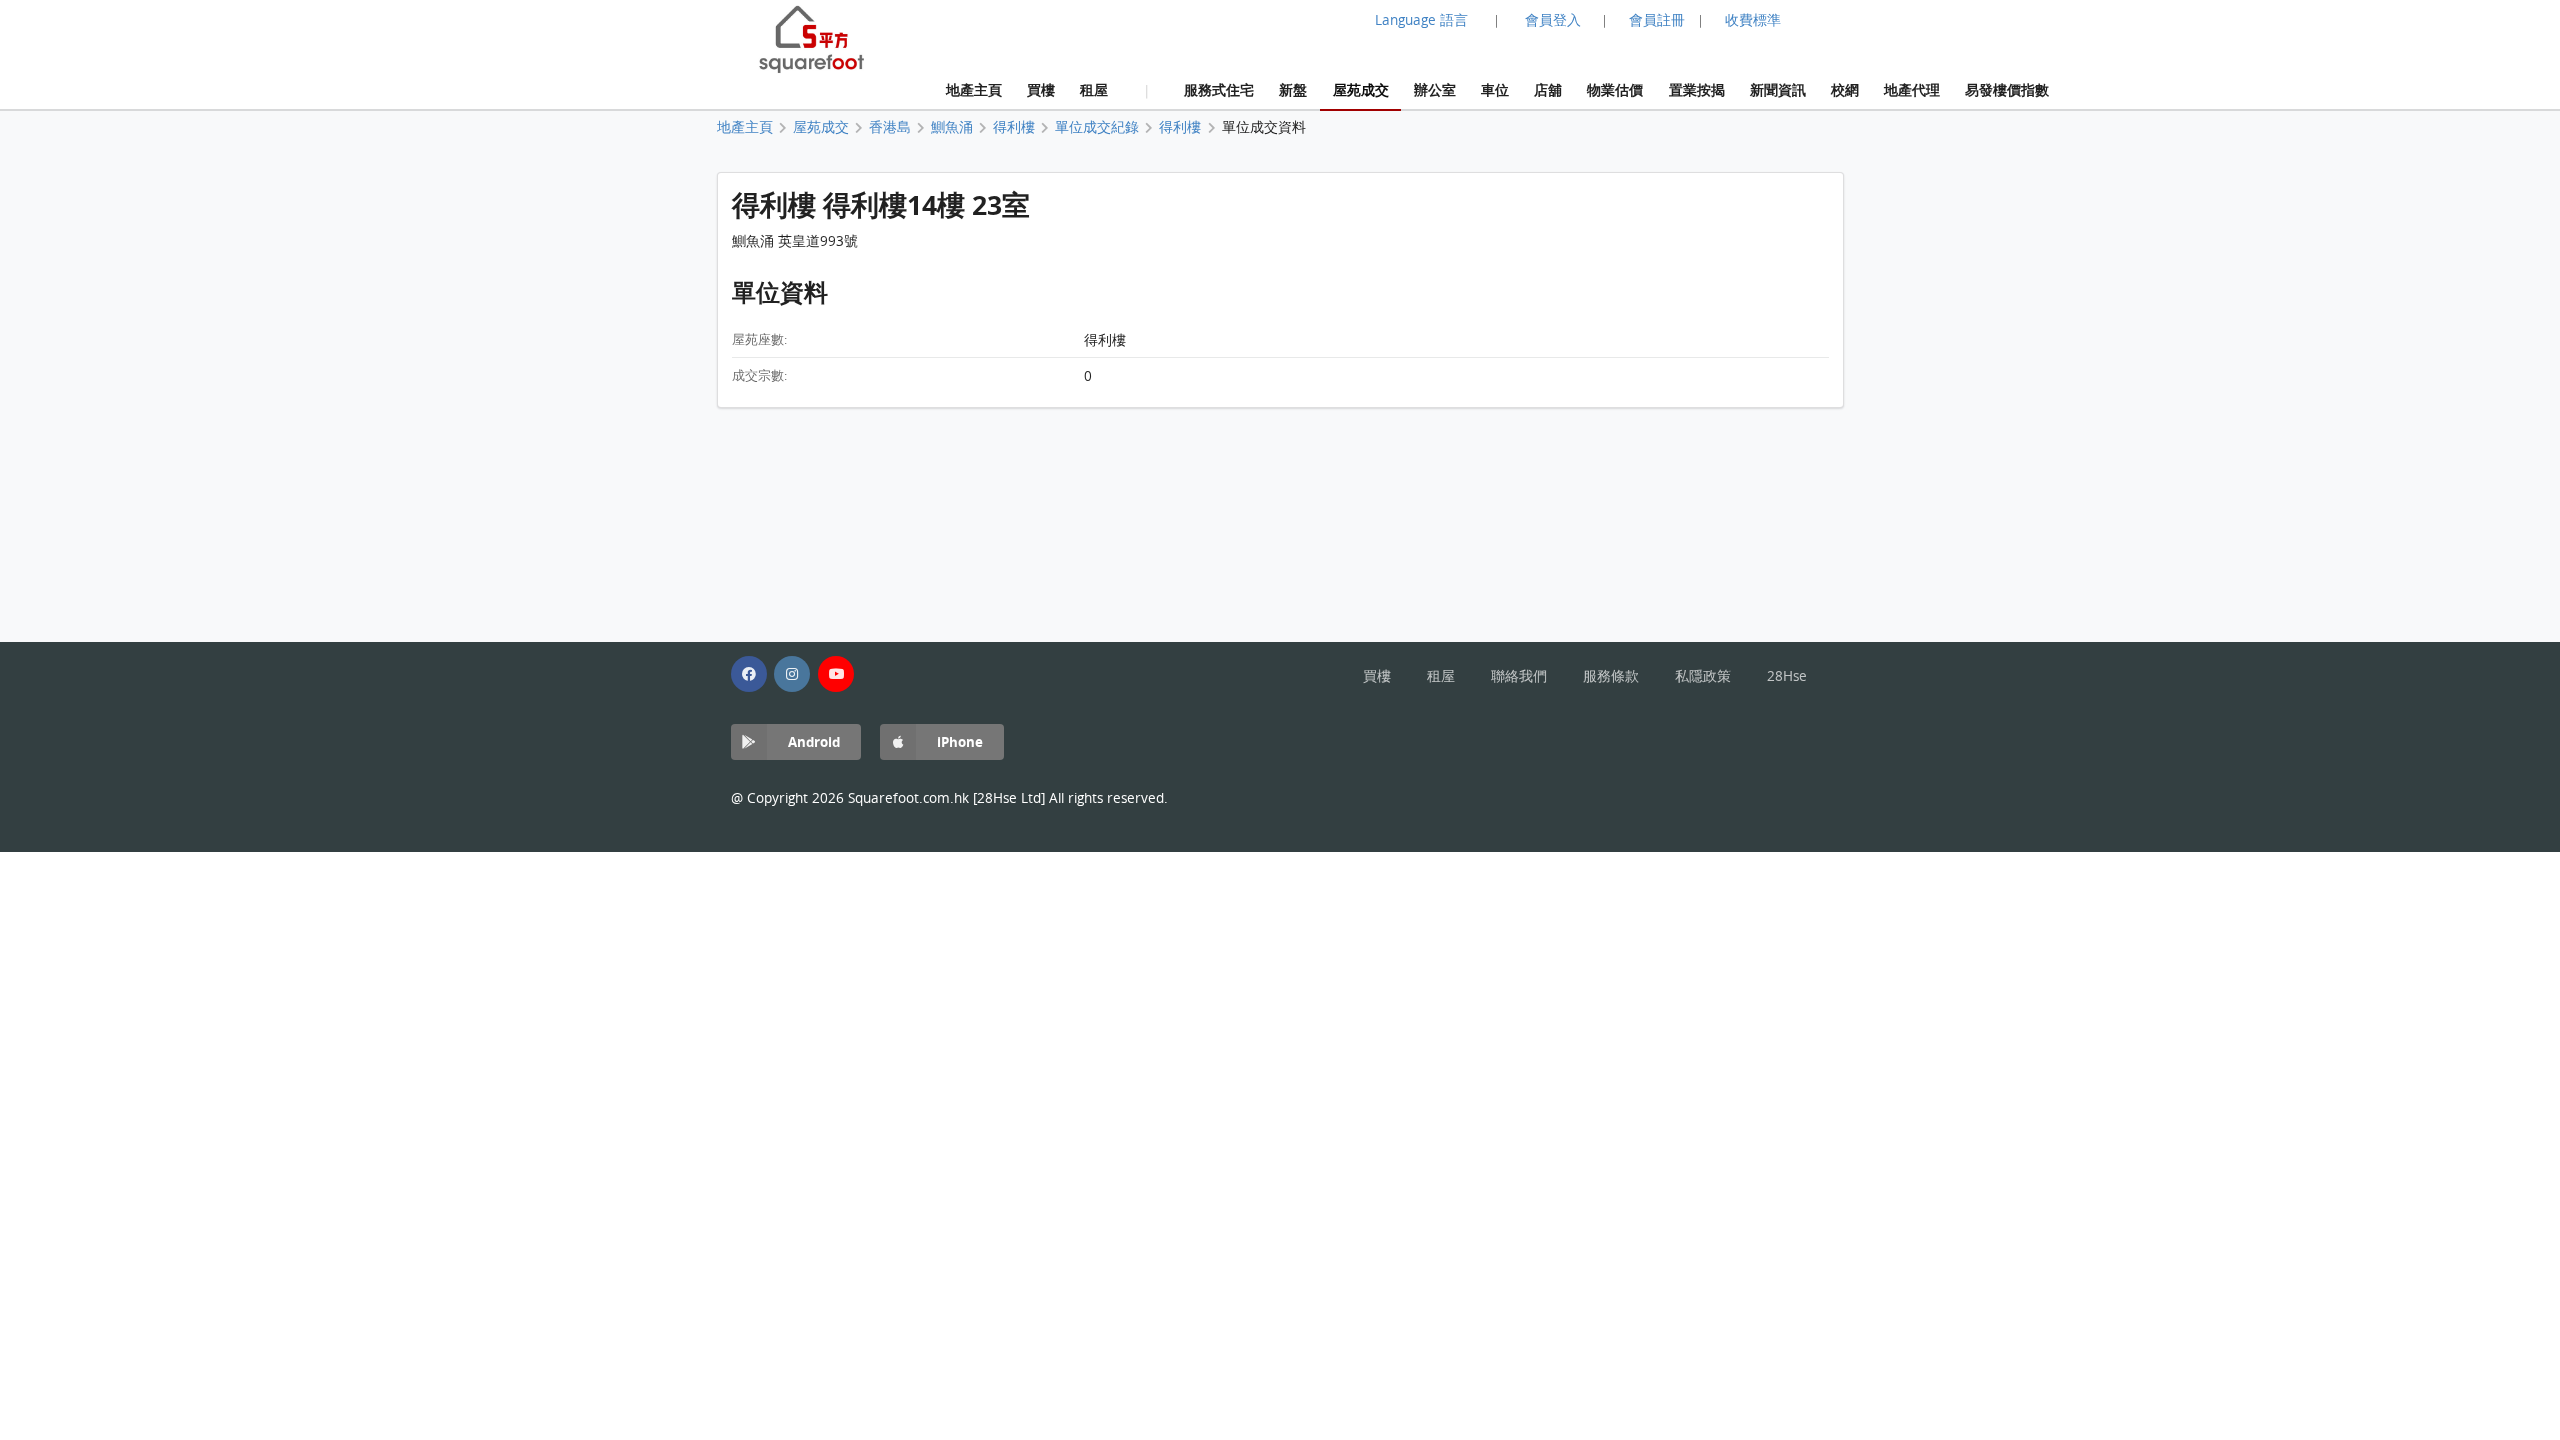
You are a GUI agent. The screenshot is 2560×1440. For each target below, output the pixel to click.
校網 (1845, 89)
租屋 (1094, 89)
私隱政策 (1703, 676)
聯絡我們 (1519, 676)
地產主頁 (974, 89)
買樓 (1041, 89)
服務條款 (1611, 676)
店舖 (1548, 89)
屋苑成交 (1361, 89)
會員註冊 (1657, 20)
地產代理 (1912, 89)
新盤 (1293, 89)
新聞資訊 (1778, 89)
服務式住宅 (1219, 89)
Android (814, 741)
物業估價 (1615, 89)
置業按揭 (1697, 89)
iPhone (960, 741)
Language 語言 (1421, 20)
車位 (1495, 89)
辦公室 (1435, 89)
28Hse (1787, 676)
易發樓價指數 (2007, 89)
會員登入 (1553, 20)
